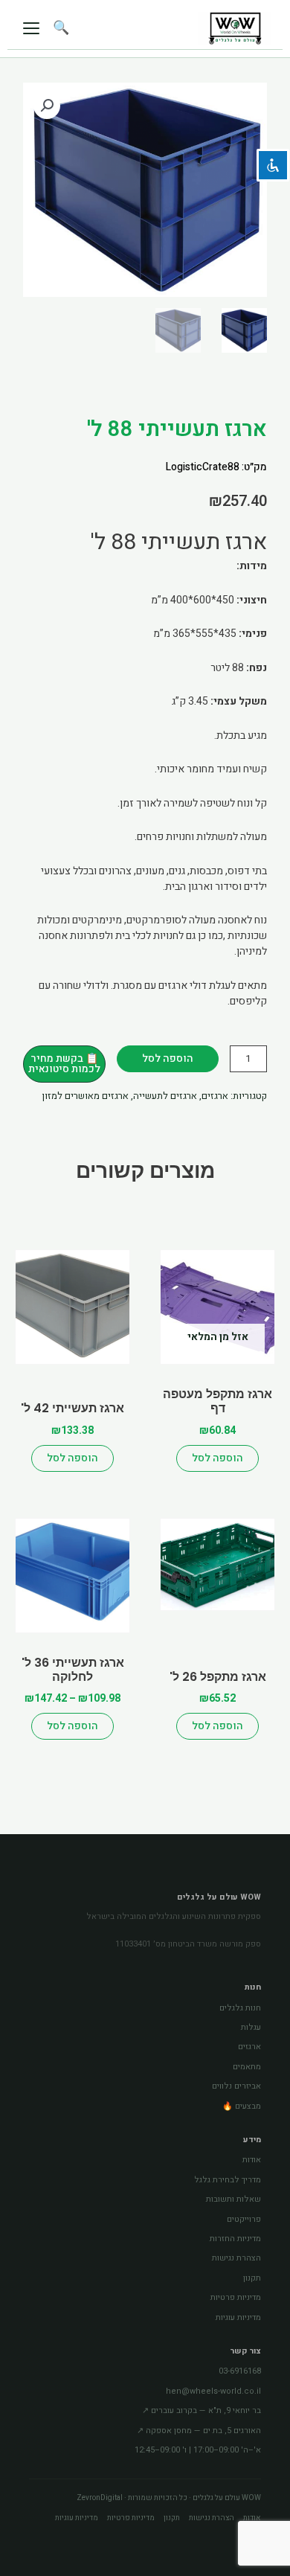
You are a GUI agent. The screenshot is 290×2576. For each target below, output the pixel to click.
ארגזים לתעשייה (165, 1096)
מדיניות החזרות (235, 2239)
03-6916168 (240, 2371)
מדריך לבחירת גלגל (228, 2180)
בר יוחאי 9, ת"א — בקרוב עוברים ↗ (202, 2410)
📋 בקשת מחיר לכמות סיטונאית (64, 1064)
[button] (47, 106)
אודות (252, 2160)
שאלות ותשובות (233, 2199)
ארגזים (215, 1096)
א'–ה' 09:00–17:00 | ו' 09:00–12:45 (198, 2450)
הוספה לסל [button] (72, 1458)
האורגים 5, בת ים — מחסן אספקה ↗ (199, 2431)
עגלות (251, 2027)
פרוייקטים (244, 2219)
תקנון (252, 2278)
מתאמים (247, 2067)
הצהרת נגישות (236, 2258)
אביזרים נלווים (236, 2086)
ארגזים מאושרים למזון (85, 1096)
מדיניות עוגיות (238, 2317)
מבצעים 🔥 (242, 2106)
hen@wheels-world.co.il (213, 2391)
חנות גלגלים (240, 2008)
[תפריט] (31, 28)
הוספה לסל (168, 1058)
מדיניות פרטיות (236, 2297)
